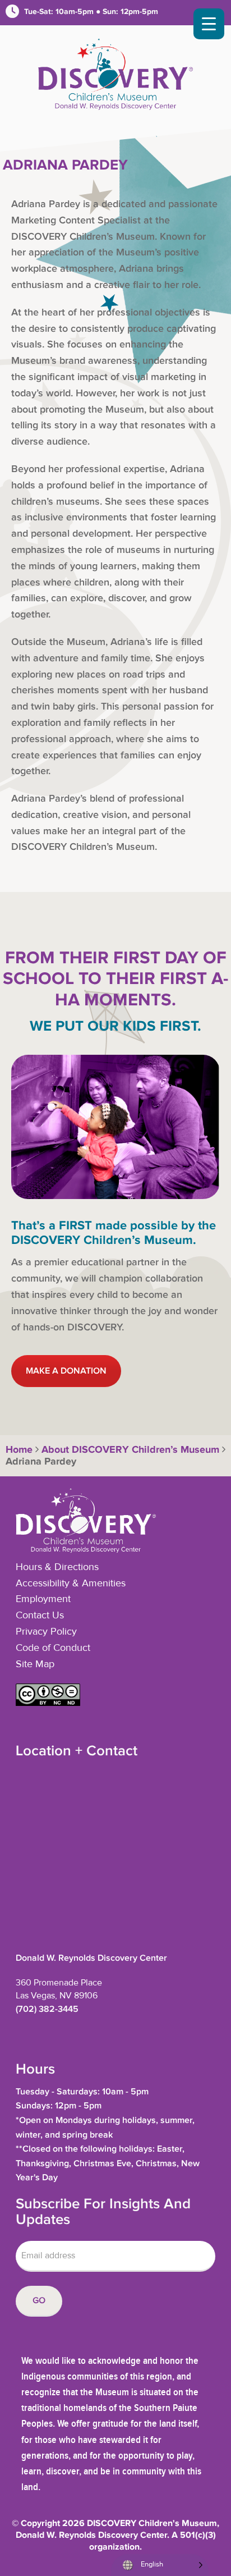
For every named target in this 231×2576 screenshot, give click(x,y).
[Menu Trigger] (209, 24)
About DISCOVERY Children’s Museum (130, 1450)
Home (18, 1450)
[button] (48, 1703)
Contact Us (40, 1616)
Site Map (35, 1664)
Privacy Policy (46, 1632)
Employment (43, 1599)
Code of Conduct (53, 1648)
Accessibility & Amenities (71, 1584)
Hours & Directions (57, 1567)
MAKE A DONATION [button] (66, 1371)
